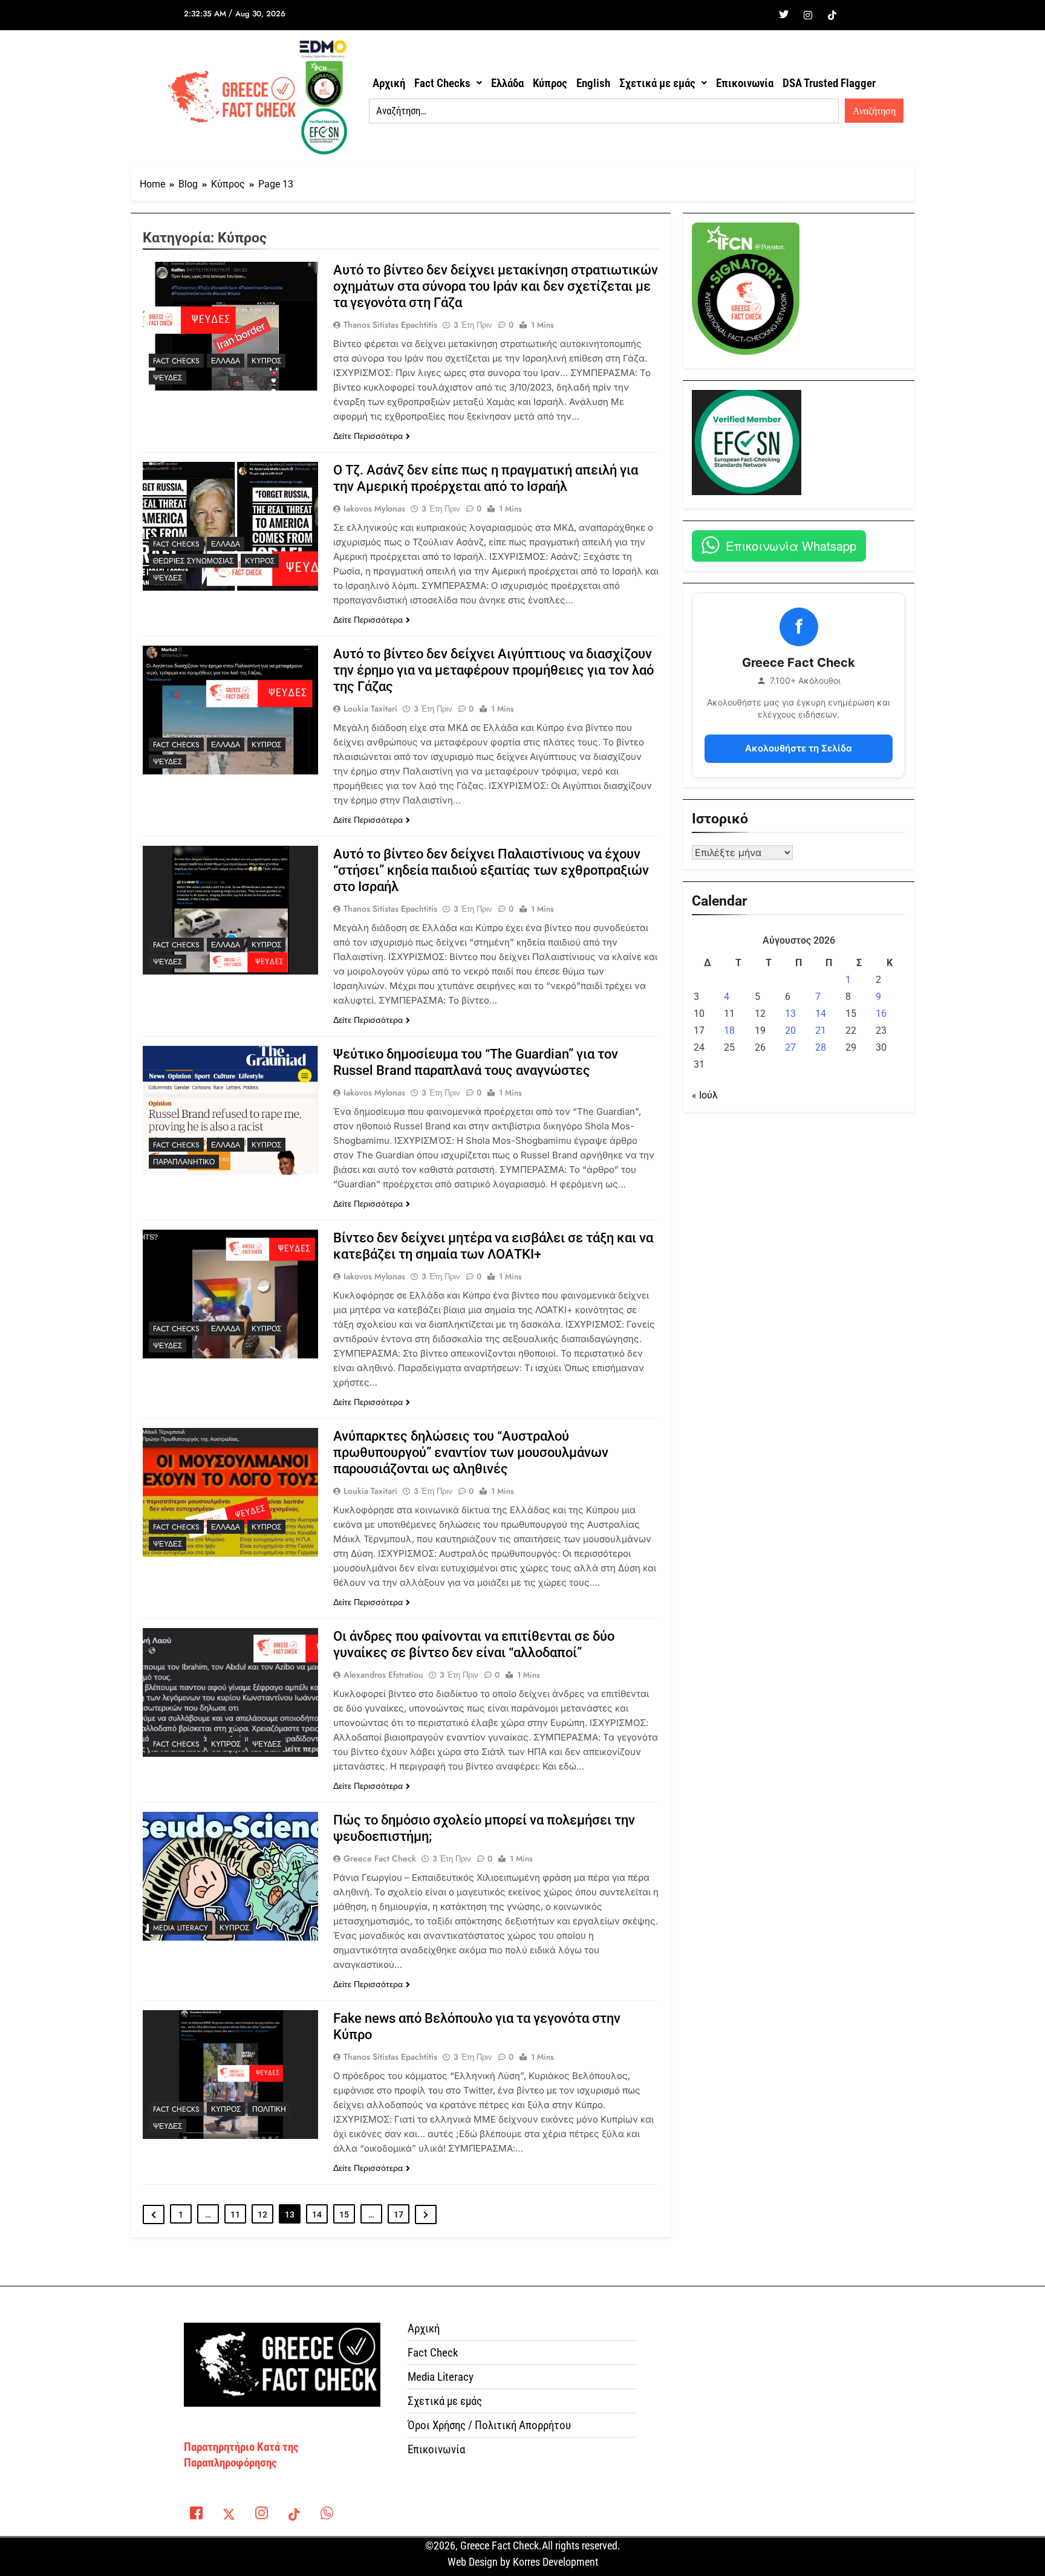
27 (790, 1047)
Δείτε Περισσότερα (368, 436)
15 (344, 2214)
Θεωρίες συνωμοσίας (193, 561)
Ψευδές (168, 378)
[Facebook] (760, 15)
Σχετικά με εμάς (657, 83)
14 (317, 2214)
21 (821, 1030)
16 (881, 1014)
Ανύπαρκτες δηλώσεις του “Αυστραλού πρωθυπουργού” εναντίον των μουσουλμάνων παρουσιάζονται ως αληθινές (471, 1452)
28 (821, 1047)
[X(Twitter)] (229, 2515)
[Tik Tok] (832, 15)
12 (262, 2214)
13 (790, 1014)
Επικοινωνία (745, 83)
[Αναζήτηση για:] (604, 111)
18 (729, 1030)
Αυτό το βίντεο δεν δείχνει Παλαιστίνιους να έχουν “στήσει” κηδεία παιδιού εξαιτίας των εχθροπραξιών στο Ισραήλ (491, 870)
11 (235, 2214)
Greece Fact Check (380, 1858)
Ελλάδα (507, 83)
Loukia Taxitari (370, 709)
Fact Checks (442, 83)
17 (399, 2214)
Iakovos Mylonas (374, 508)
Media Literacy (181, 1928)
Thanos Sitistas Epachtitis (390, 325)
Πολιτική (269, 2109)
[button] (448, 83)
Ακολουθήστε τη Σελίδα (799, 748)
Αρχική (389, 83)
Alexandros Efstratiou (383, 1675)
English (593, 83)
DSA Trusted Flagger (829, 83)
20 (790, 1030)
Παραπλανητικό (184, 1162)
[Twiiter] (784, 15)
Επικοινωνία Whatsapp (791, 546)
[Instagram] (808, 15)
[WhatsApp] (327, 2515)
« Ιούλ (705, 1095)
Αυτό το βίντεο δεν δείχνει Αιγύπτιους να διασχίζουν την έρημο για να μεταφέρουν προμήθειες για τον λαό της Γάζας (493, 670)
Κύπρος (550, 83)
